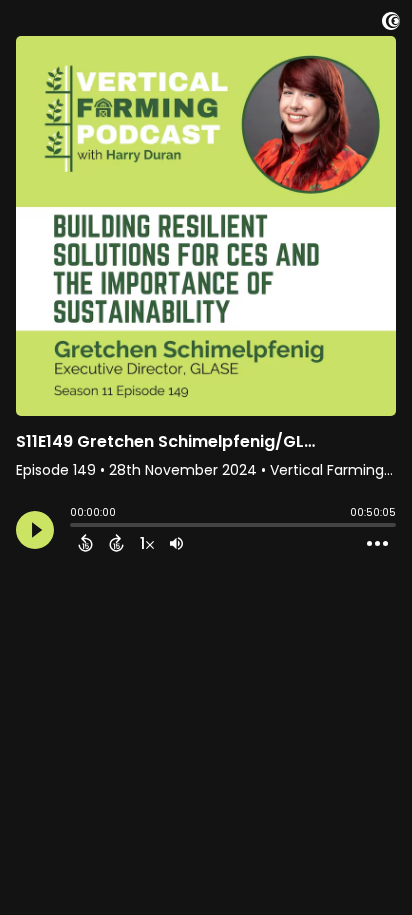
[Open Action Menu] (377, 544)
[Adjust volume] (176, 543)
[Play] (35, 530)
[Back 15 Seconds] (85, 543)
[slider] (75, 527)
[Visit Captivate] (391, 24)
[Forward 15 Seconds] (116, 543)
